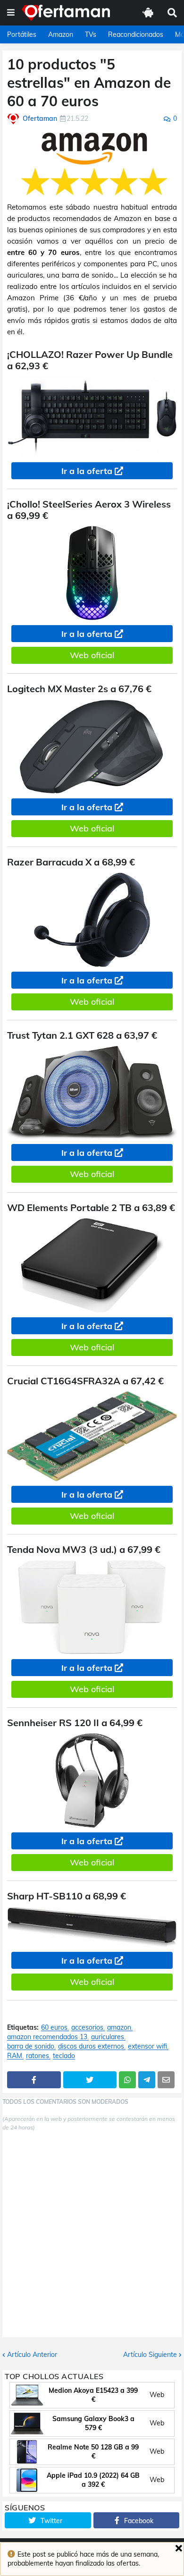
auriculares (108, 2037)
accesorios (87, 2028)
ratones (38, 2056)
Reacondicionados (136, 34)
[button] (11, 13)
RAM (15, 2056)
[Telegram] (147, 2080)
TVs (91, 34)
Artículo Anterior (32, 2355)
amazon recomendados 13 (47, 2037)
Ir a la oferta (87, 471)
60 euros (54, 2028)
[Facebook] (34, 2080)
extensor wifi (147, 2046)
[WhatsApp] (127, 2080)
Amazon (61, 34)
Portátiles (22, 34)
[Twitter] (90, 2080)
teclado (64, 2056)
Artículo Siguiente (150, 2355)
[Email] (166, 2080)
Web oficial (92, 655)
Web (157, 2395)
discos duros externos (91, 2046)
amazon (119, 2028)
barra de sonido (31, 2046)
